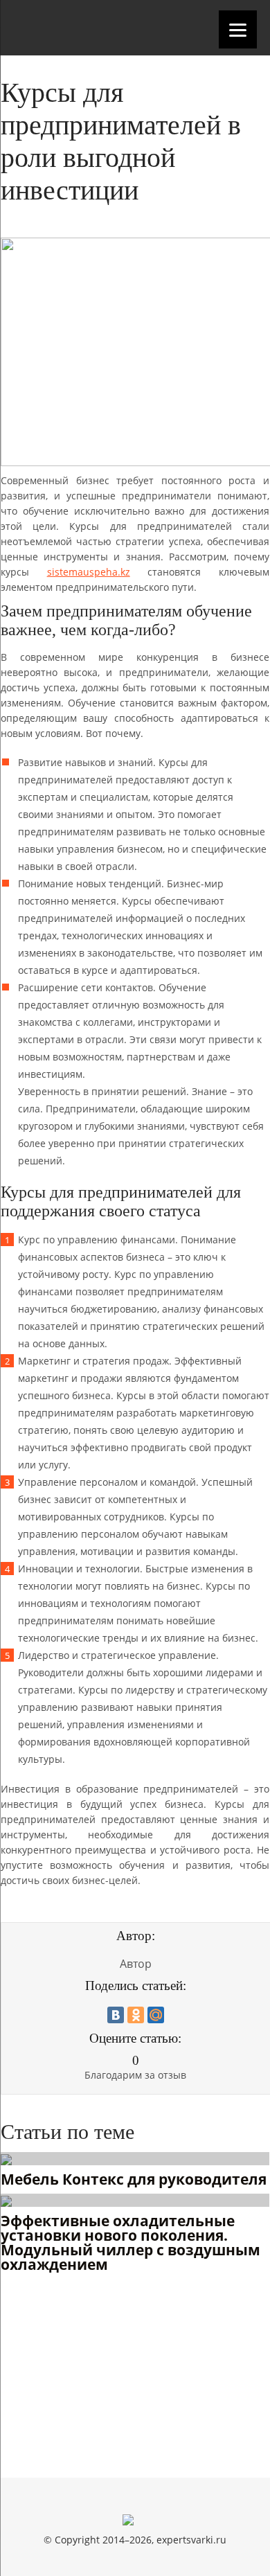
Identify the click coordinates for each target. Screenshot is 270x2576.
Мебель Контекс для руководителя (134, 2180)
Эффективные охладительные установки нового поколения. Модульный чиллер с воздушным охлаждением (130, 2244)
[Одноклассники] (136, 2015)
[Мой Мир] (156, 2015)
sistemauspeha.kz (89, 572)
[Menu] (238, 29)
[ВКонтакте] (116, 2015)
